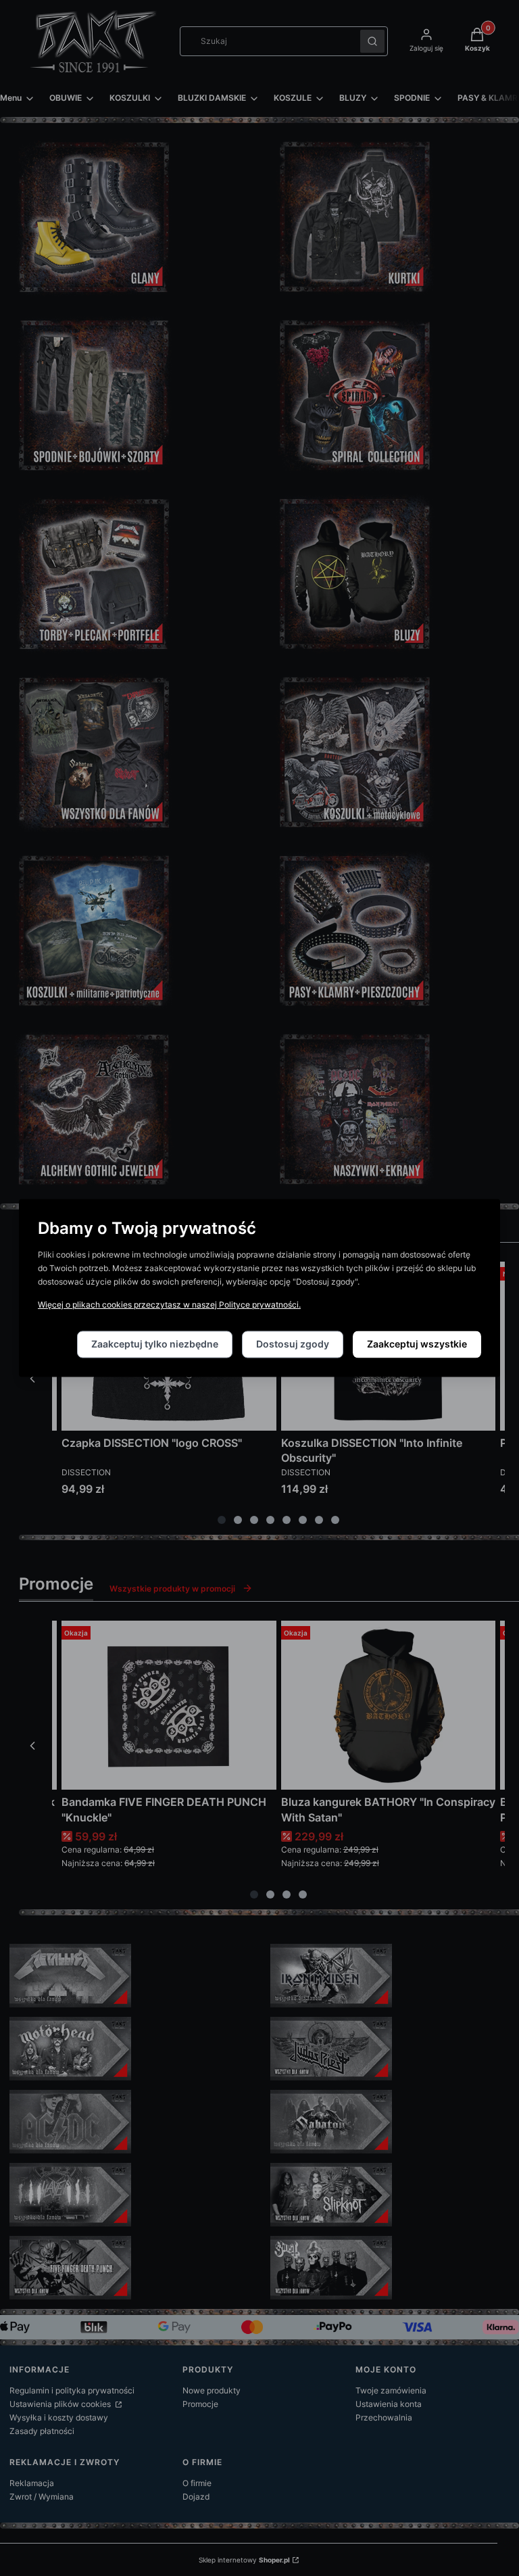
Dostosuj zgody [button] (293, 1344)
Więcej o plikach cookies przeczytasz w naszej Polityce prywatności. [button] (169, 1305)
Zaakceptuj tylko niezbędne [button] (155, 1344)
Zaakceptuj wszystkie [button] (417, 1344)
